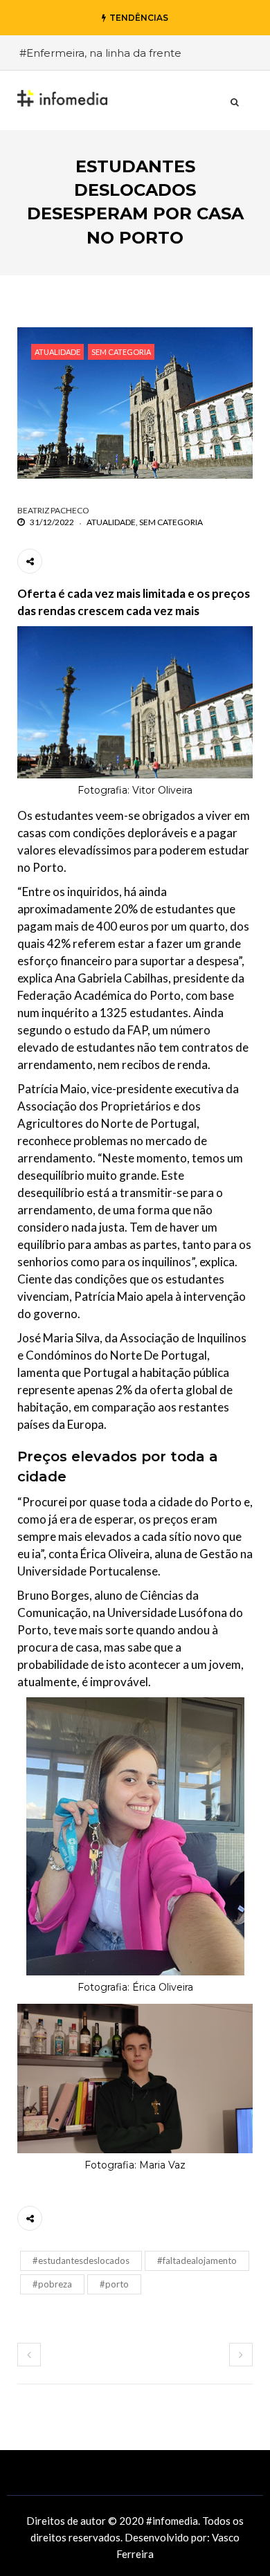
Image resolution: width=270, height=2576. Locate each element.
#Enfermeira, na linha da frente (100, 53)
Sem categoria (121, 352)
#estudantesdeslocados (81, 2260)
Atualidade (57, 352)
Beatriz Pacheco (53, 510)
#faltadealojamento (197, 2260)
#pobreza (52, 2284)
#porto (114, 2284)
